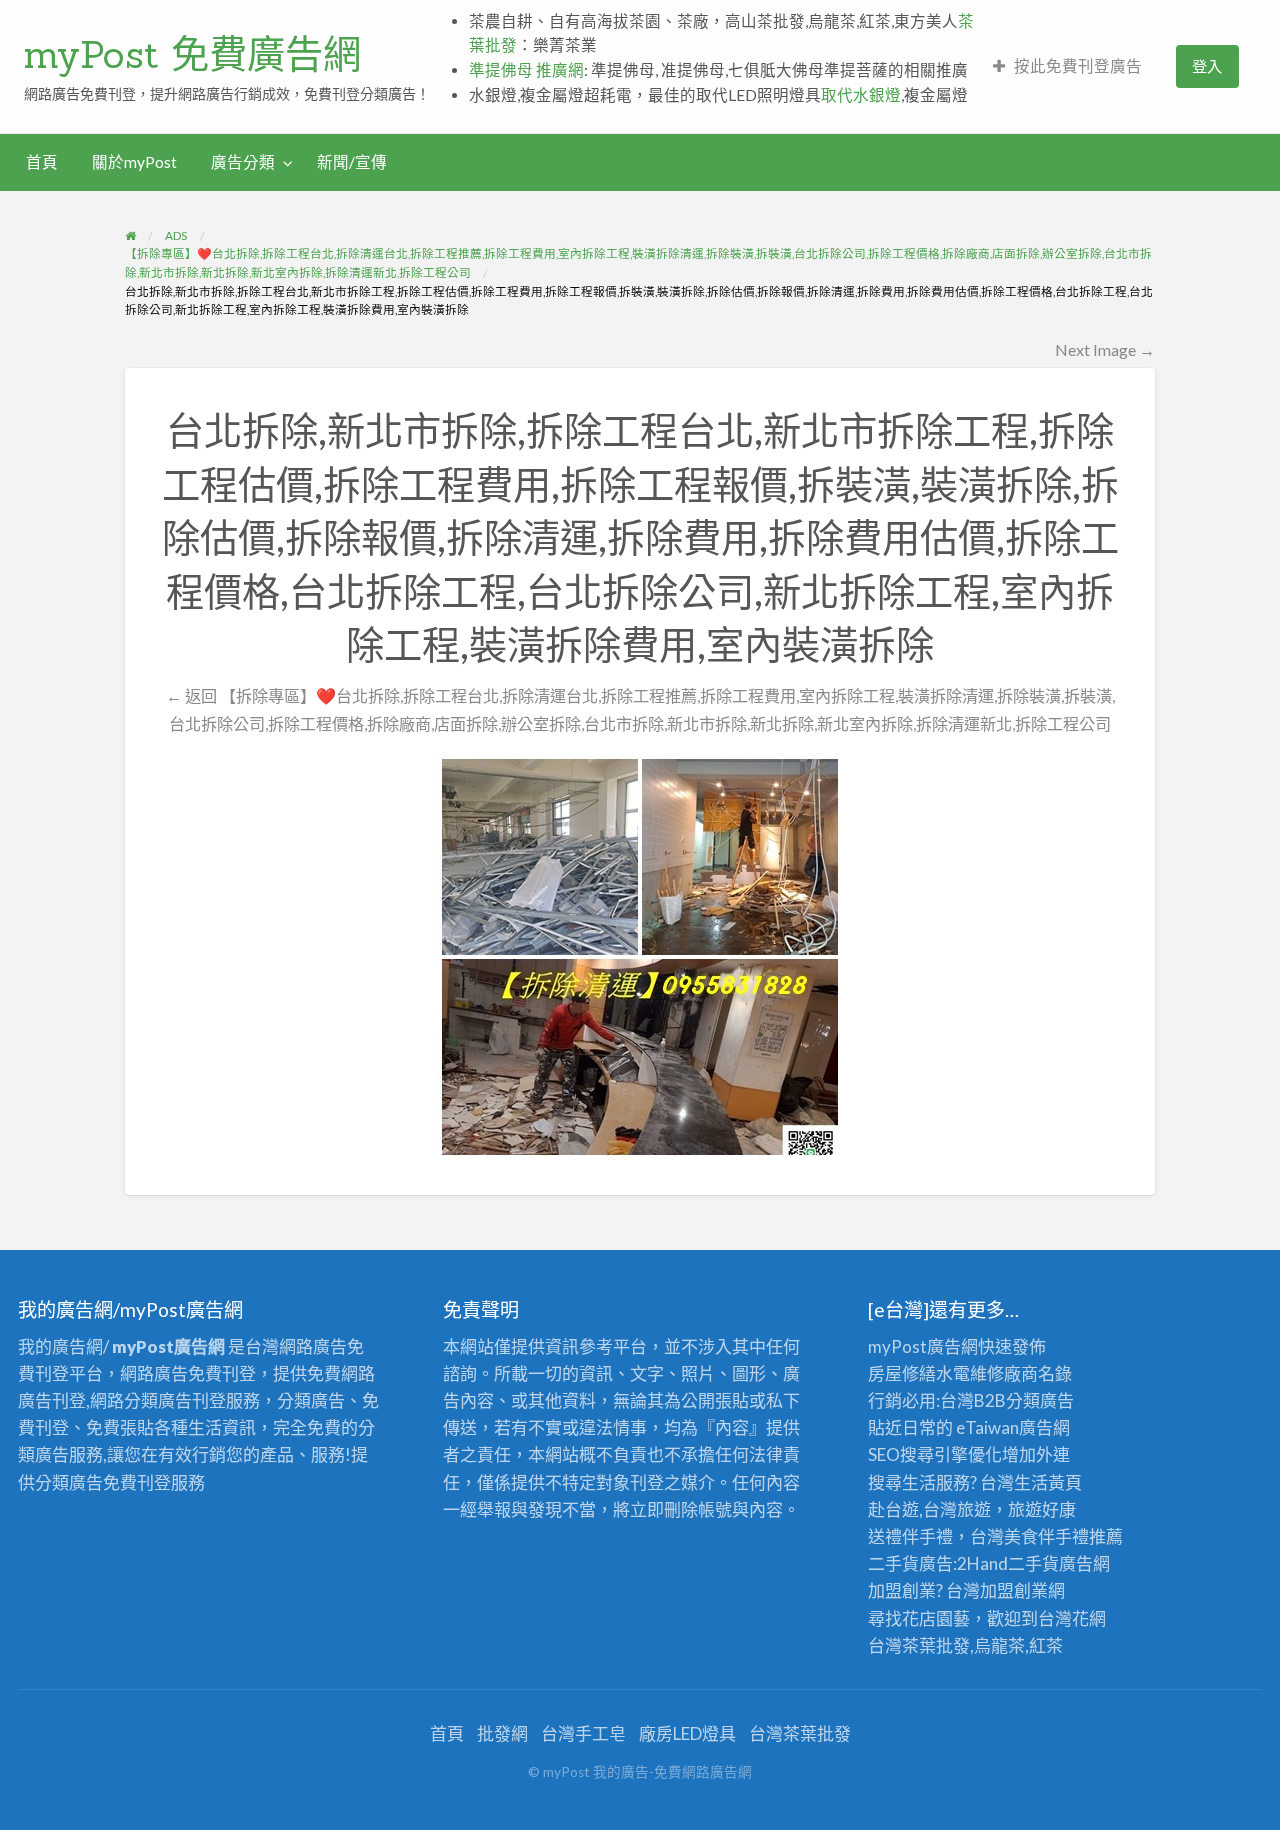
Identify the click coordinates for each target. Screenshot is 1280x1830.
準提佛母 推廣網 (526, 70)
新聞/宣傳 (352, 162)
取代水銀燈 (861, 95)
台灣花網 (1072, 1618)
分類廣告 (1040, 1400)
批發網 (502, 1733)
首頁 (42, 162)
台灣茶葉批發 (919, 1645)
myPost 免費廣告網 (192, 54)
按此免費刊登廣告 (1078, 66)
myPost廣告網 (923, 1346)
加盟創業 (1014, 1590)
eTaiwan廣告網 (1013, 1427)
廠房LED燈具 (687, 1733)
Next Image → (1105, 349)
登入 (1207, 66)
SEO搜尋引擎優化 (935, 1454)
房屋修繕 (902, 1373)
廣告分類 (243, 162)
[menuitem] (1067, 66)
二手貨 (1033, 1563)
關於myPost (134, 162)
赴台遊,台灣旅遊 (929, 1509)
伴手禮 (1063, 1536)
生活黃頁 (1048, 1482)
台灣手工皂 (583, 1733)
